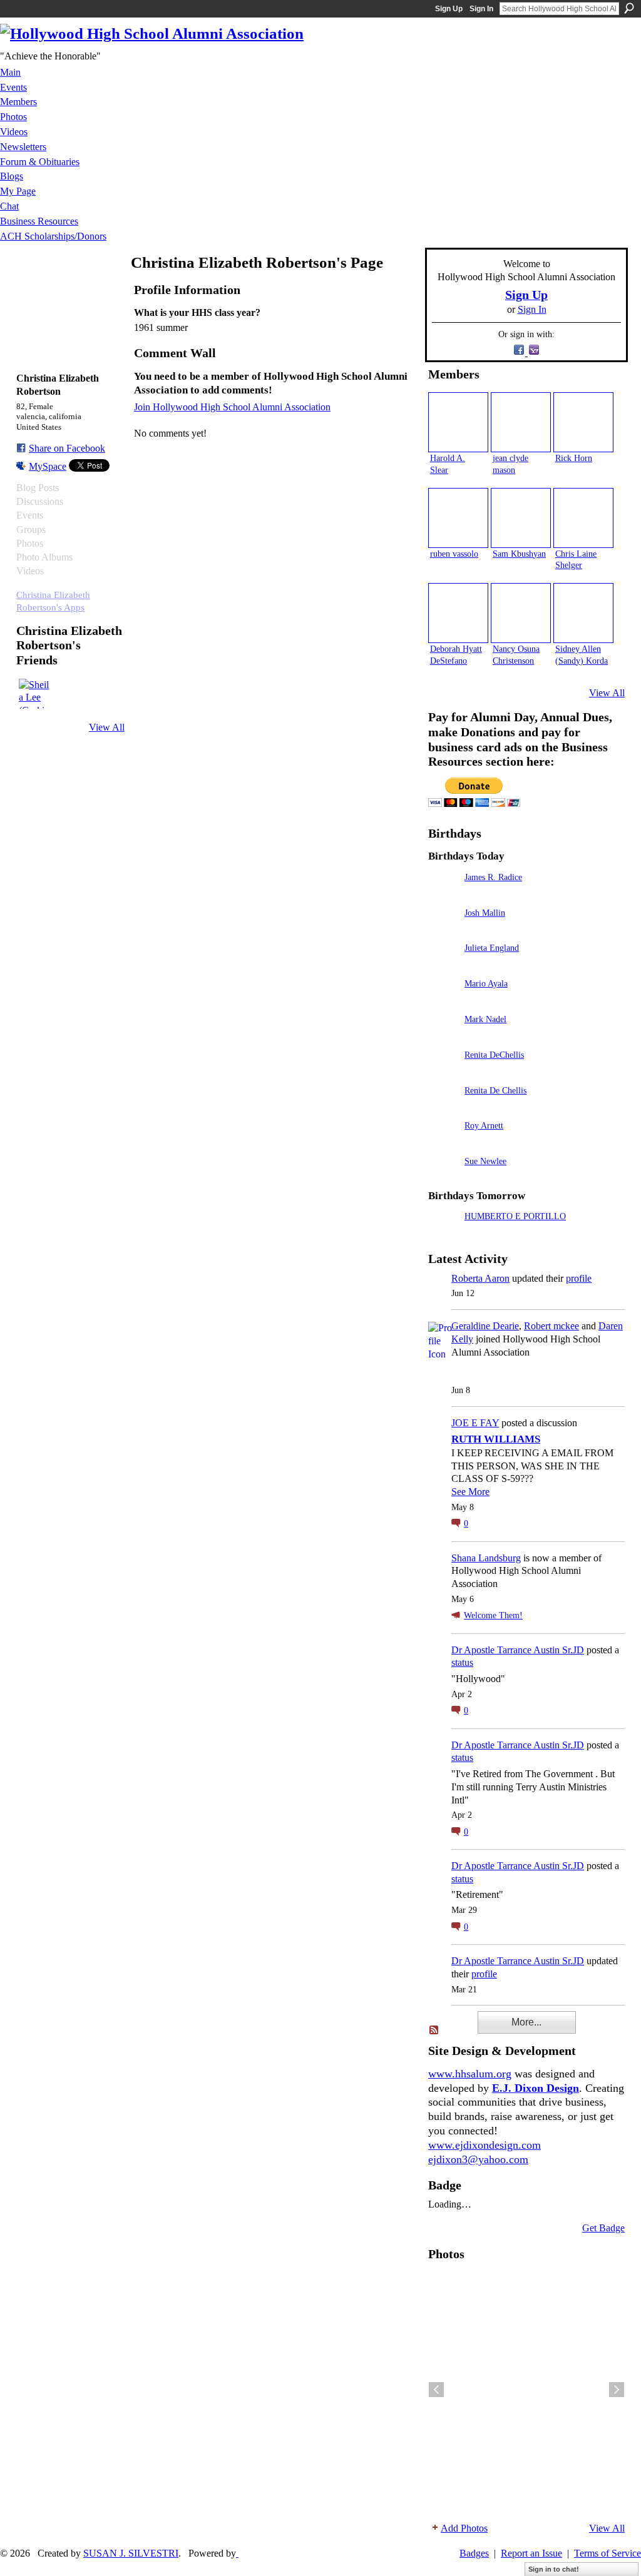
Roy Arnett (484, 1125)
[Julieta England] (443, 966)
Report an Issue (531, 2553)
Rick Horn (574, 458)
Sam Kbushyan (519, 554)
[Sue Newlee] (443, 1179)
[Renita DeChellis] (443, 1072)
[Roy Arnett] (443, 1143)
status (462, 1662)
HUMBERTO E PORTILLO (515, 1216)
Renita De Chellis (495, 1090)
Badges (474, 2553)
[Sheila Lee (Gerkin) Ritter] (34, 694)
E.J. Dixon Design (536, 2088)
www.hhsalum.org (470, 2074)
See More (470, 1492)
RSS (434, 2031)
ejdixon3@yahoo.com (478, 2159)
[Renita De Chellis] (443, 1108)
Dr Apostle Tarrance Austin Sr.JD (518, 1650)
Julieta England (492, 948)
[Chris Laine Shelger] (583, 518)
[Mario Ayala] (443, 1001)
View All (107, 727)
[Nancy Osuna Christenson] (521, 613)
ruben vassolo (454, 554)
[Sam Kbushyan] (521, 518)
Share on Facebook (67, 448)
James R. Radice (493, 877)
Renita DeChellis (494, 1055)
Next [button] (617, 2390)
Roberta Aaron (480, 1278)
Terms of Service (608, 2553)
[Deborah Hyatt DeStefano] (458, 613)
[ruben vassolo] (458, 518)
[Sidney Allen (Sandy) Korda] (583, 613)
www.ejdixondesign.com (485, 2145)
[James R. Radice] (443, 895)
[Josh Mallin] (443, 931)
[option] (526, 2390)
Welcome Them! (493, 1615)
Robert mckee (551, 1326)
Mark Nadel (485, 1019)
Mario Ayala (486, 983)
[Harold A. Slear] (458, 422)
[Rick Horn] (583, 422)
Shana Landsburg (486, 1558)
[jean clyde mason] (521, 422)
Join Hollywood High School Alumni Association (232, 407)
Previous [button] (436, 2390)
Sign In (481, 9)
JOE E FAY (475, 1423)
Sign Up (449, 9)
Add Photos (464, 2528)
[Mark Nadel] (443, 1037)
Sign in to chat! (554, 2569)
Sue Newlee (485, 1161)
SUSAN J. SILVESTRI (131, 2553)
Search (629, 8)
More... (526, 2022)
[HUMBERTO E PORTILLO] (443, 1234)
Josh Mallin (485, 913)
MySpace (48, 466)
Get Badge (603, 2228)
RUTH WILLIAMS (496, 1439)
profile (579, 1278)
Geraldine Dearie (485, 1326)
